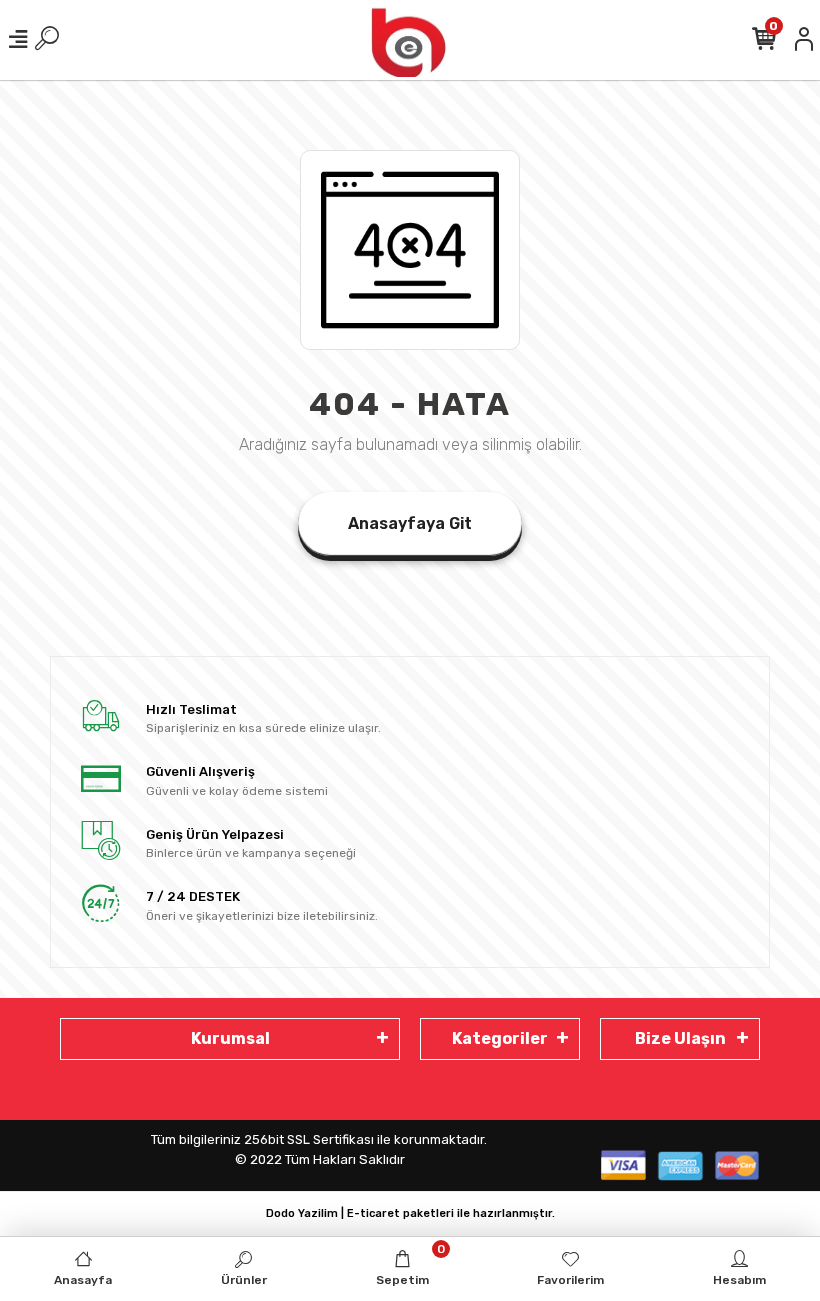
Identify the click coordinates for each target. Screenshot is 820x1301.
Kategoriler (500, 1038)
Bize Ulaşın (680, 1038)
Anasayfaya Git (410, 523)
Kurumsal (230, 1038)
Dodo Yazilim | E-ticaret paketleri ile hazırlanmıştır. (410, 1213)
